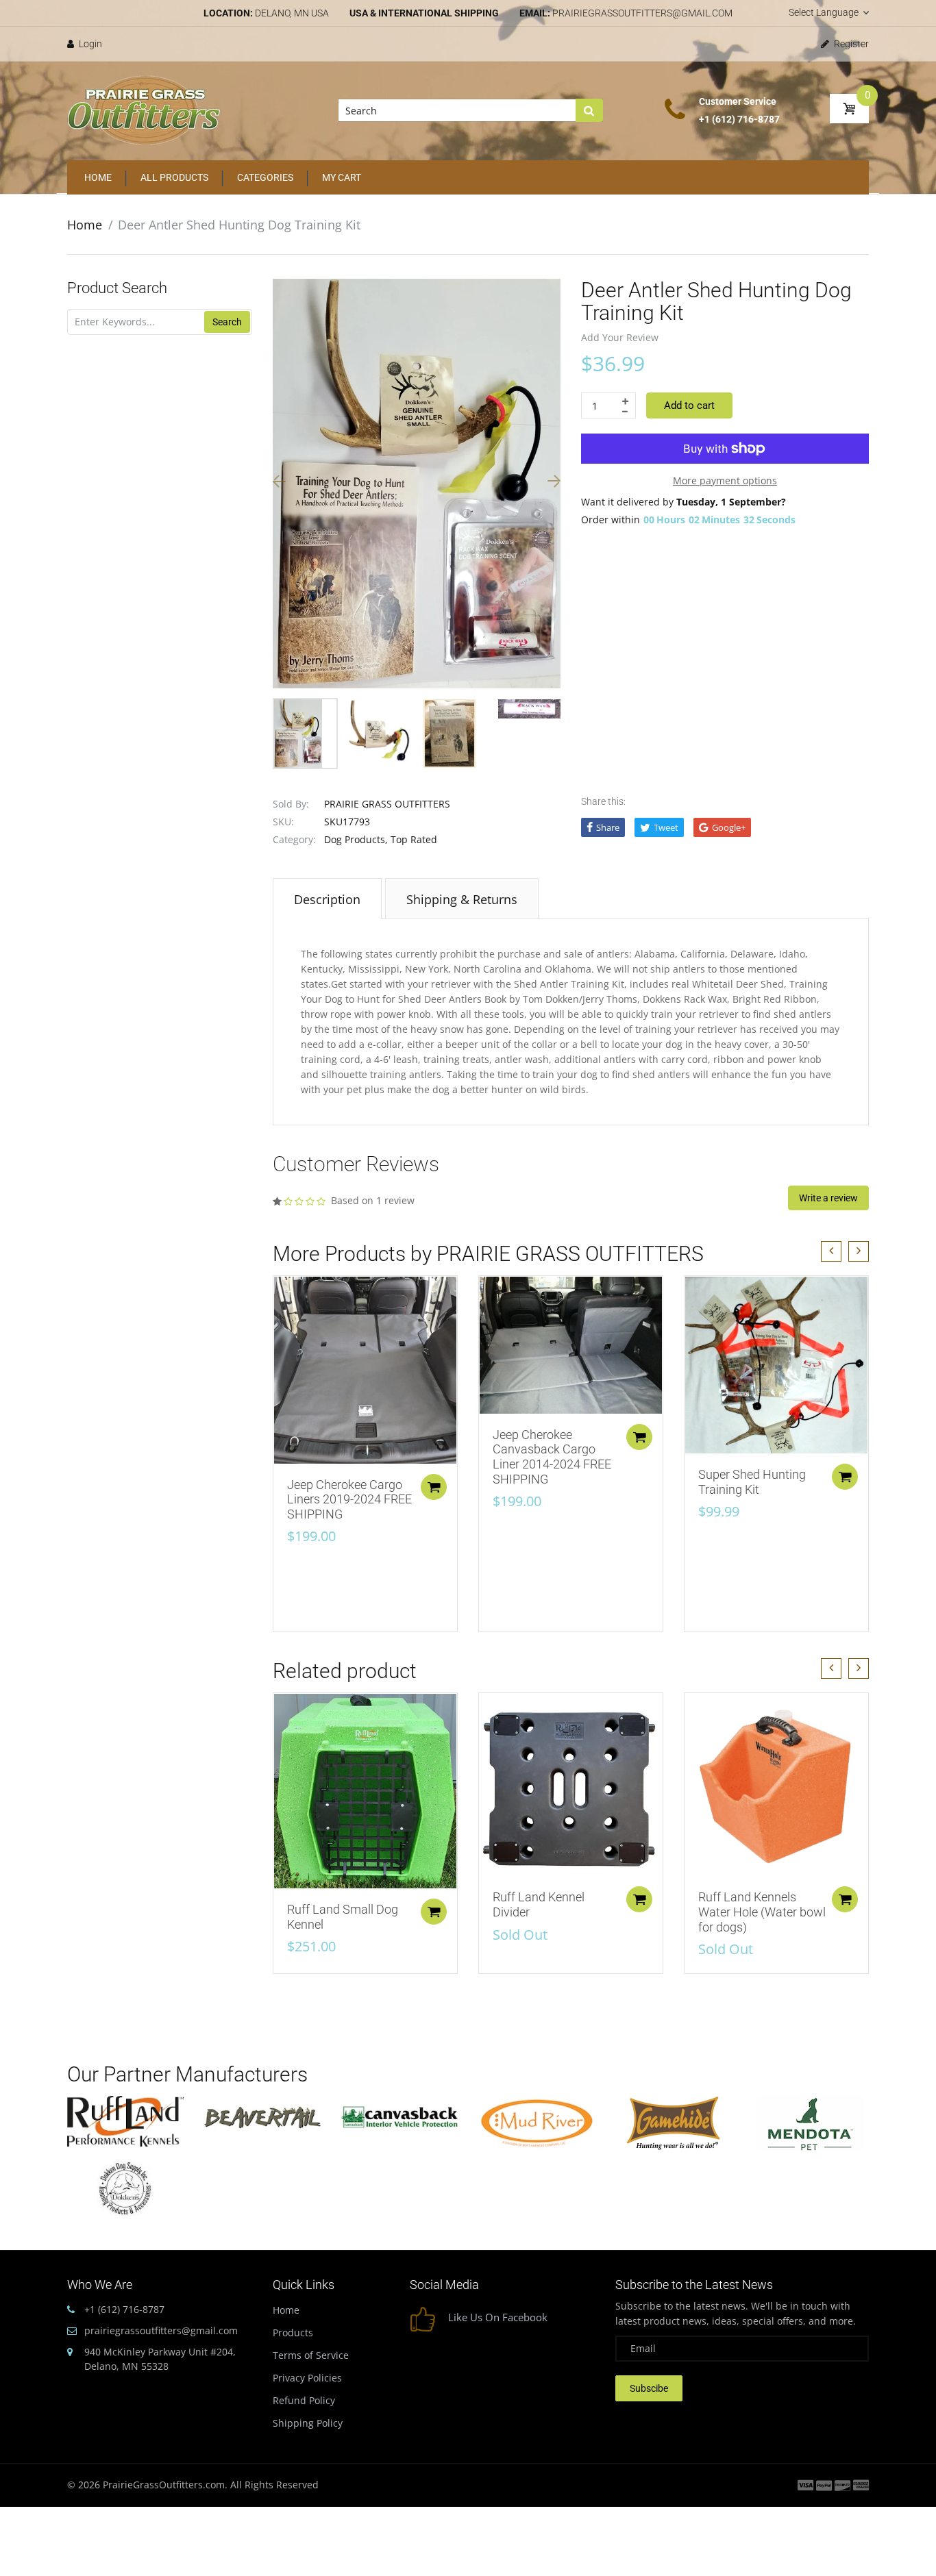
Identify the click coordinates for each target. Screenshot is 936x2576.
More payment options (725, 480)
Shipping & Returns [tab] (462, 899)
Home (85, 225)
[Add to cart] (845, 1477)
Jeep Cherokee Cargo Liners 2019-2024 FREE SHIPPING (349, 1499)
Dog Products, (356, 839)
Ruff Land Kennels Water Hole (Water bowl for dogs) (762, 1912)
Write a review (828, 1198)
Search (227, 322)
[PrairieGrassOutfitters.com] (144, 110)
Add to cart (689, 405)
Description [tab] (327, 899)
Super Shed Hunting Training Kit (752, 1482)
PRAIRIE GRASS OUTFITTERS (387, 804)
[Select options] (434, 1487)
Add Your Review (620, 337)
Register (850, 44)
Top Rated (414, 839)
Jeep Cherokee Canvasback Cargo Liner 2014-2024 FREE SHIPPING (552, 1457)
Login (89, 44)
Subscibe (649, 2388)
